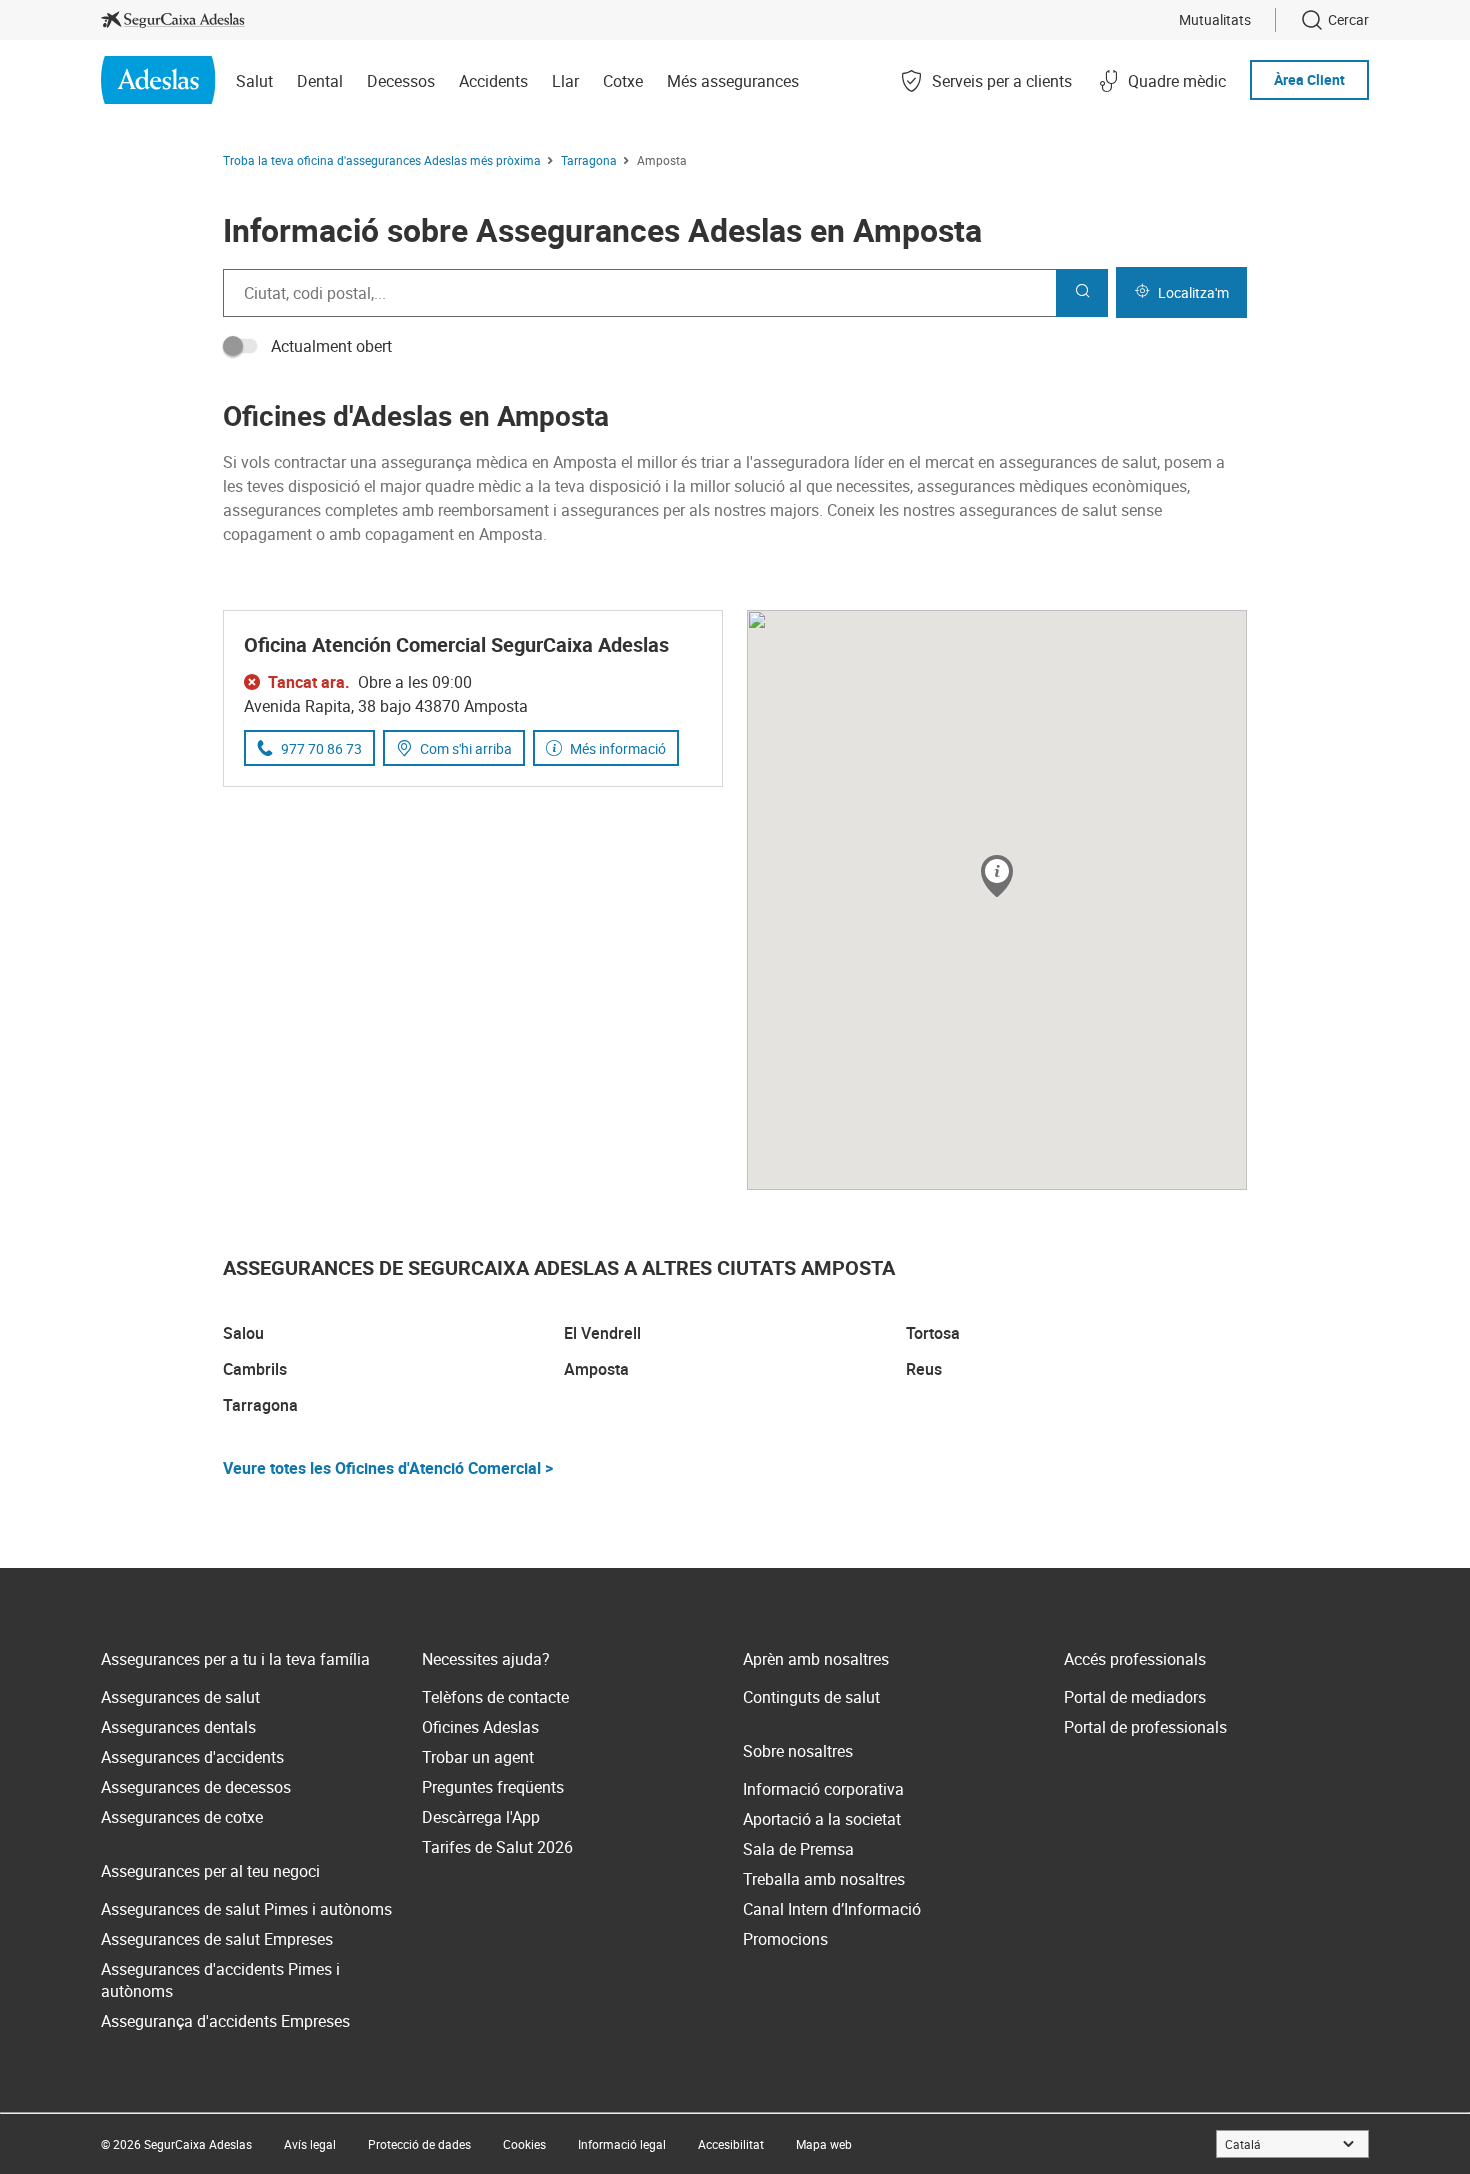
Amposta (596, 1369)
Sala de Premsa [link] (798, 1849)
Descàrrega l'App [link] (481, 1817)
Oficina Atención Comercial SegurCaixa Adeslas (456, 644)
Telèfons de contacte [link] (495, 1697)
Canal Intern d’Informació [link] (832, 1909)
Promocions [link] (785, 1939)
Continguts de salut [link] (811, 1697)
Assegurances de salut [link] (180, 1697)
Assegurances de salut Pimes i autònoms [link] (246, 1909)
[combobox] (639, 293)
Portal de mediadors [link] (1135, 1697)
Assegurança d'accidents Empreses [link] (225, 2021)
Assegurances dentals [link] (178, 1727)
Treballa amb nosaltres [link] (824, 1879)
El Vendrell (602, 1333)
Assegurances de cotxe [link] (182, 1817)
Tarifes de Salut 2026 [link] (497, 1847)
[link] (173, 20)
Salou (243, 1333)
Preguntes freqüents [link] (493, 1787)
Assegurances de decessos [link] (196, 1787)
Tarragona (260, 1405)
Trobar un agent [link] (478, 1757)
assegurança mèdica (454, 462)
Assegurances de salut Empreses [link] (217, 1939)
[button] (997, 877)
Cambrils (255, 1369)
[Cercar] (1082, 293)
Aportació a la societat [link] (822, 1819)
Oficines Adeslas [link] (480, 1727)
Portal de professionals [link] (1145, 1727)
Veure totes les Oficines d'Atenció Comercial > (388, 1468)
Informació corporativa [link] (823, 1789)
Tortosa (933, 1333)
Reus (924, 1369)
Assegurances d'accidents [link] (192, 1757)
